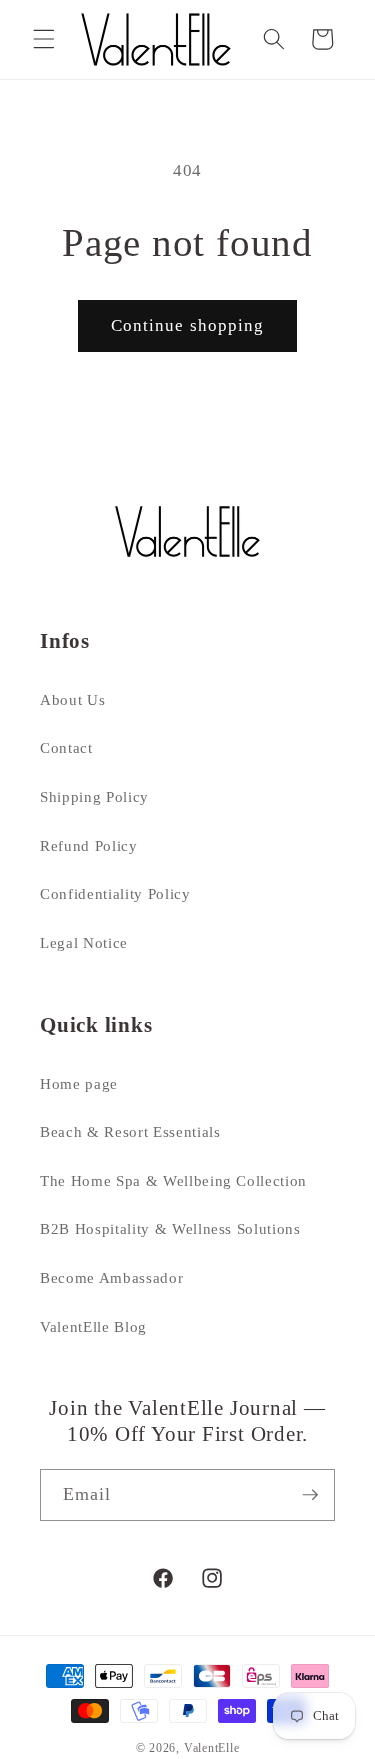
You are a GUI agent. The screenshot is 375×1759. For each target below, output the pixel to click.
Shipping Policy (94, 796)
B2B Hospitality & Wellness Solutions (170, 1228)
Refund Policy (89, 845)
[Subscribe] (310, 1495)
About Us (72, 699)
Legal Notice (84, 942)
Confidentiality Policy (115, 893)
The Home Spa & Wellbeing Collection (173, 1180)
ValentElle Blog (93, 1326)
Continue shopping (188, 325)
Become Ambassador (111, 1277)
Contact (66, 747)
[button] (44, 39)
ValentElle (212, 1748)
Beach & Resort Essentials (130, 1131)
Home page (79, 1083)
